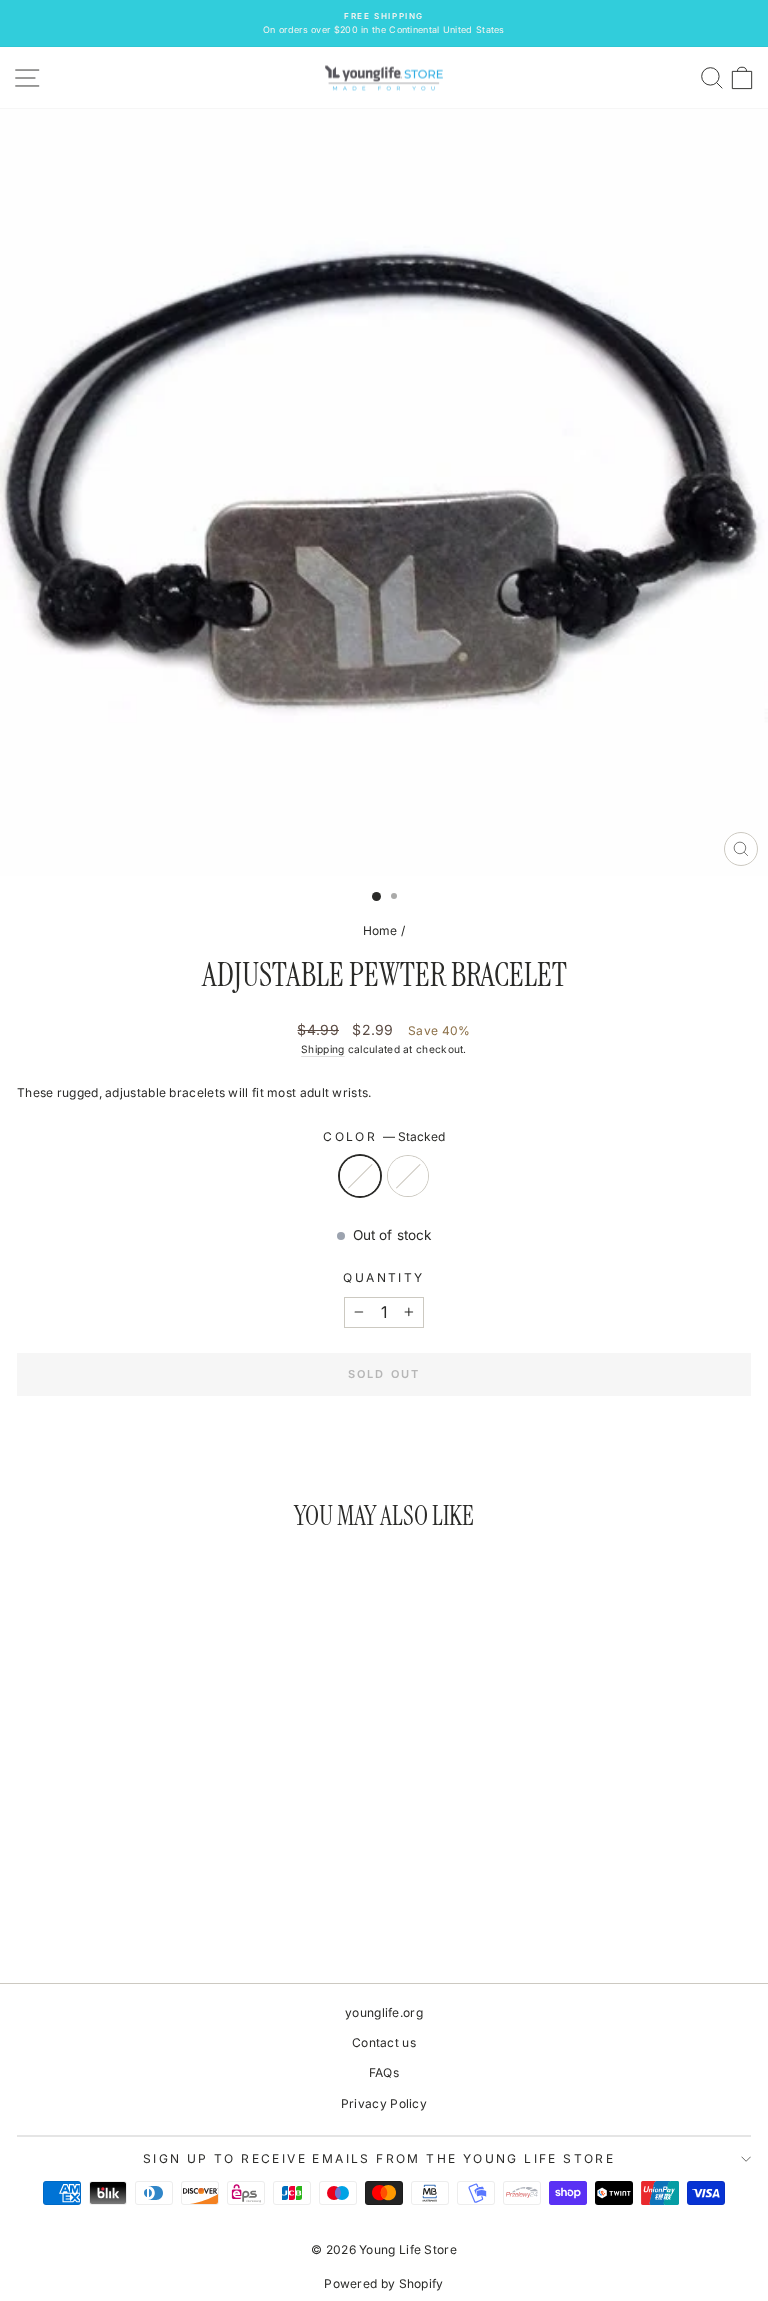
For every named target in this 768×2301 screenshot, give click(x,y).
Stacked (360, 1176)
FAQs (384, 2072)
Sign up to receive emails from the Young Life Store (379, 2158)
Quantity (383, 1277)
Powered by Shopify (383, 2283)
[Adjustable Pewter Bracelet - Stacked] (146, 1912)
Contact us (384, 2042)
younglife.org (384, 2012)
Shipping (322, 1049)
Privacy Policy (384, 2103)
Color (383, 1136)
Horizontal (408, 1176)
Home (380, 930)
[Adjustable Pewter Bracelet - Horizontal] (169, 1912)
